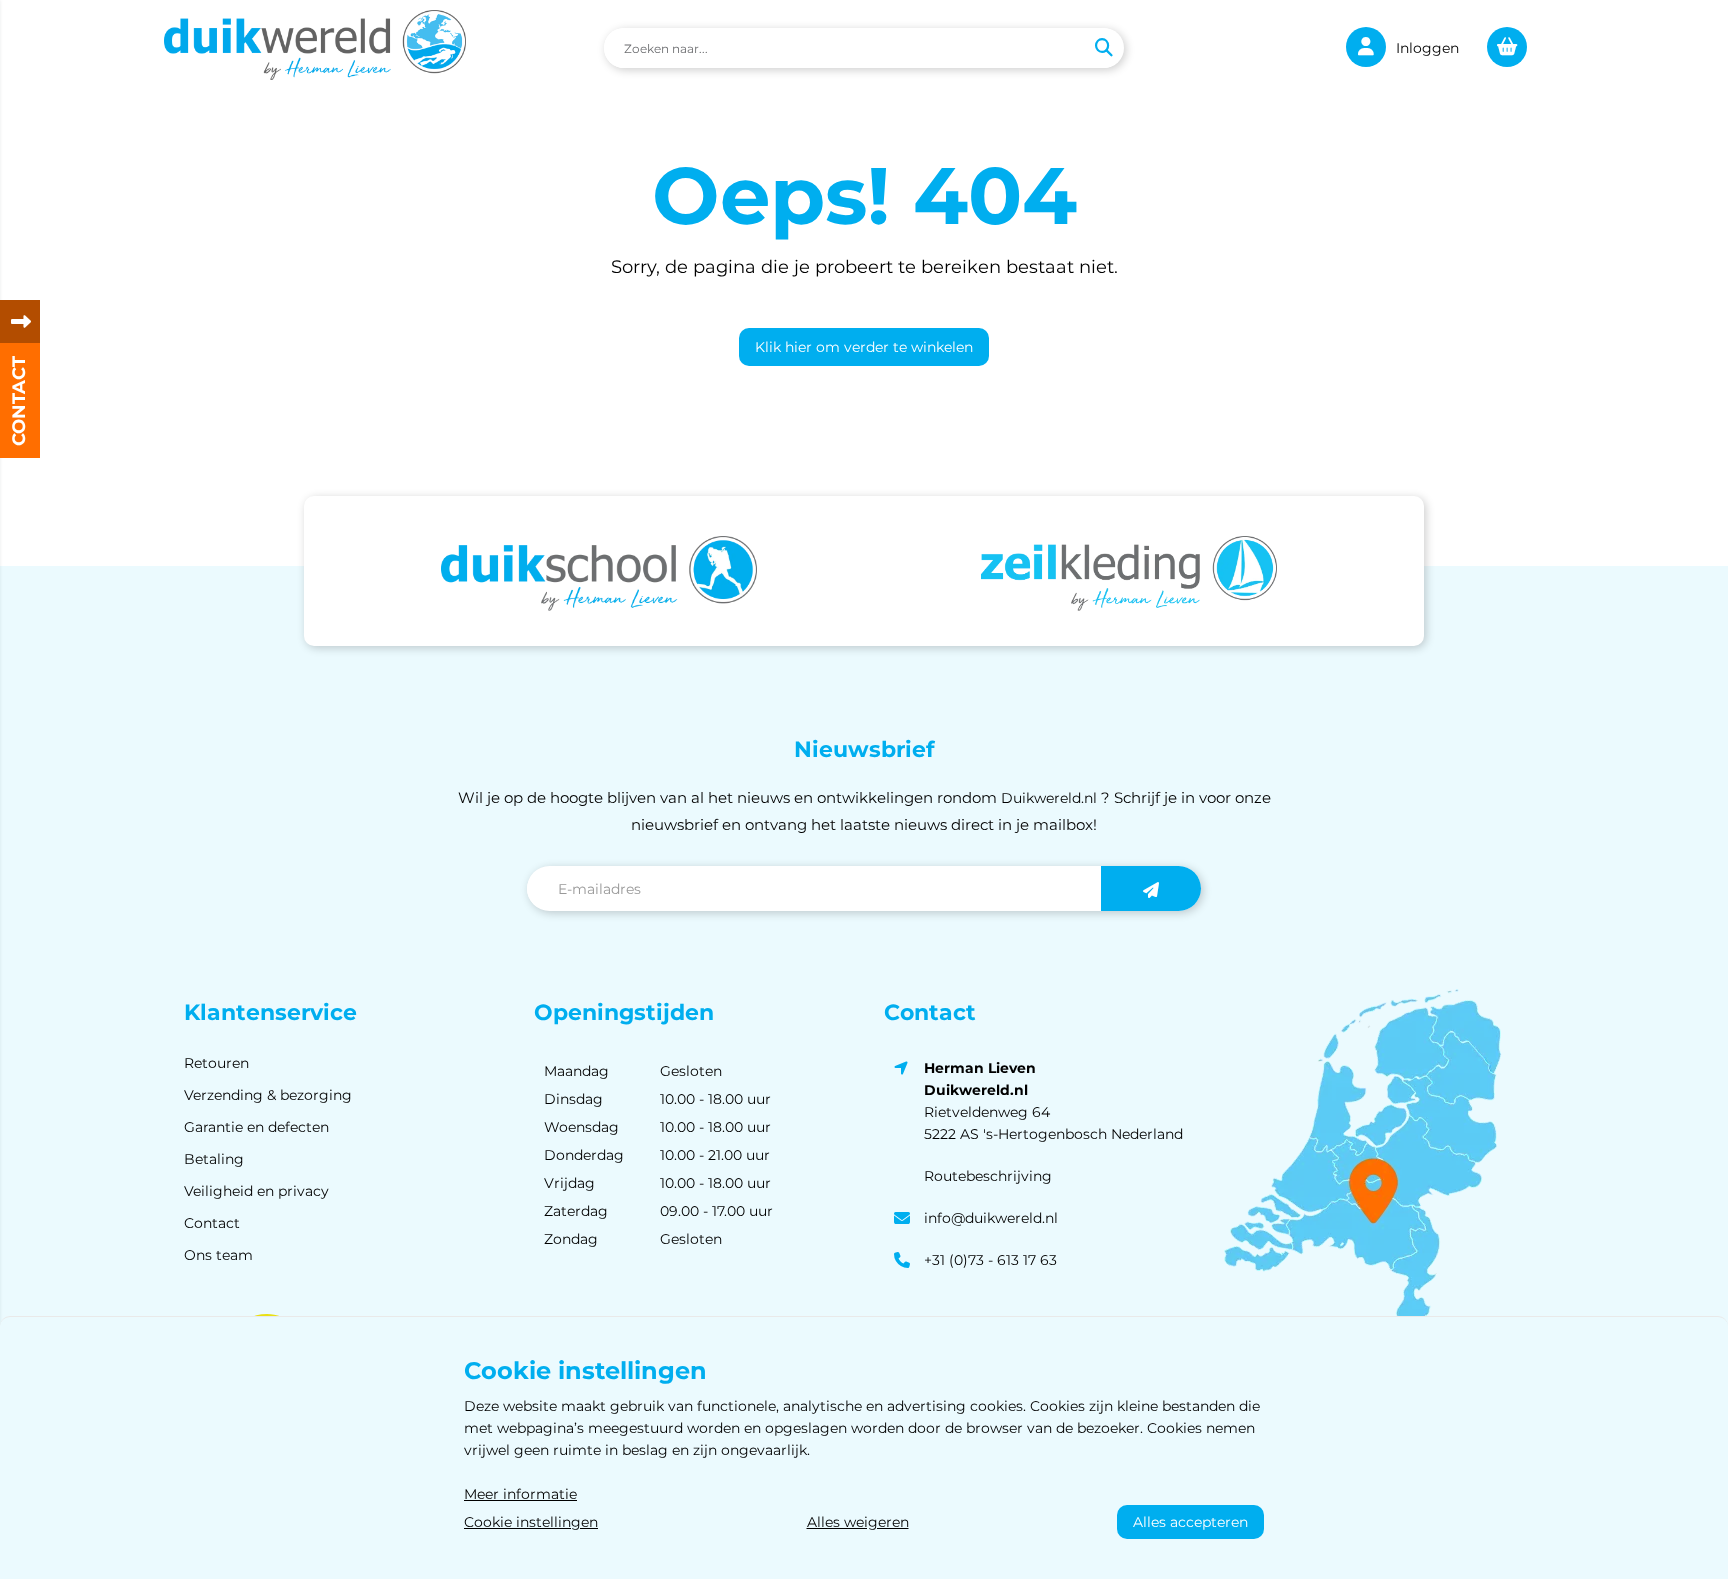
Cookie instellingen (531, 1522)
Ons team (218, 1255)
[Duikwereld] (315, 48)
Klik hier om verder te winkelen (864, 347)
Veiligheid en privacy (256, 1191)
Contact (212, 1223)
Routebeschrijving (988, 1176)
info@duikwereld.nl (991, 1218)
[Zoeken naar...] (1103, 48)
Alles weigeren (858, 1522)
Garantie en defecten (256, 1127)
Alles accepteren (1190, 1522)
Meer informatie (520, 1494)
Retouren (216, 1063)
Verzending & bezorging (268, 1095)
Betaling (214, 1159)
